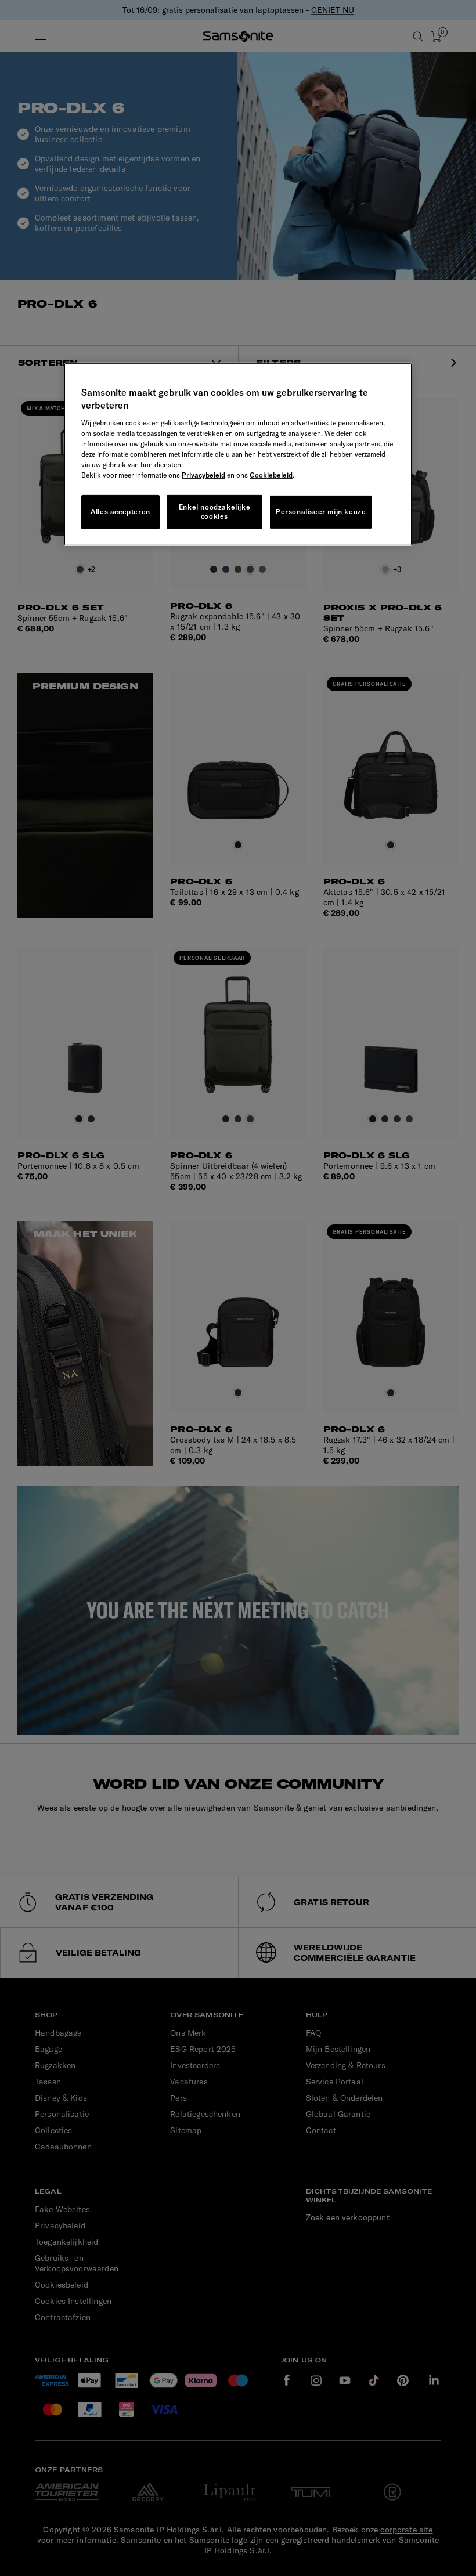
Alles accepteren (120, 512)
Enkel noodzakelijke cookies (214, 511)
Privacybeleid (203, 474)
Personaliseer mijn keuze (321, 512)
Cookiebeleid (271, 474)
